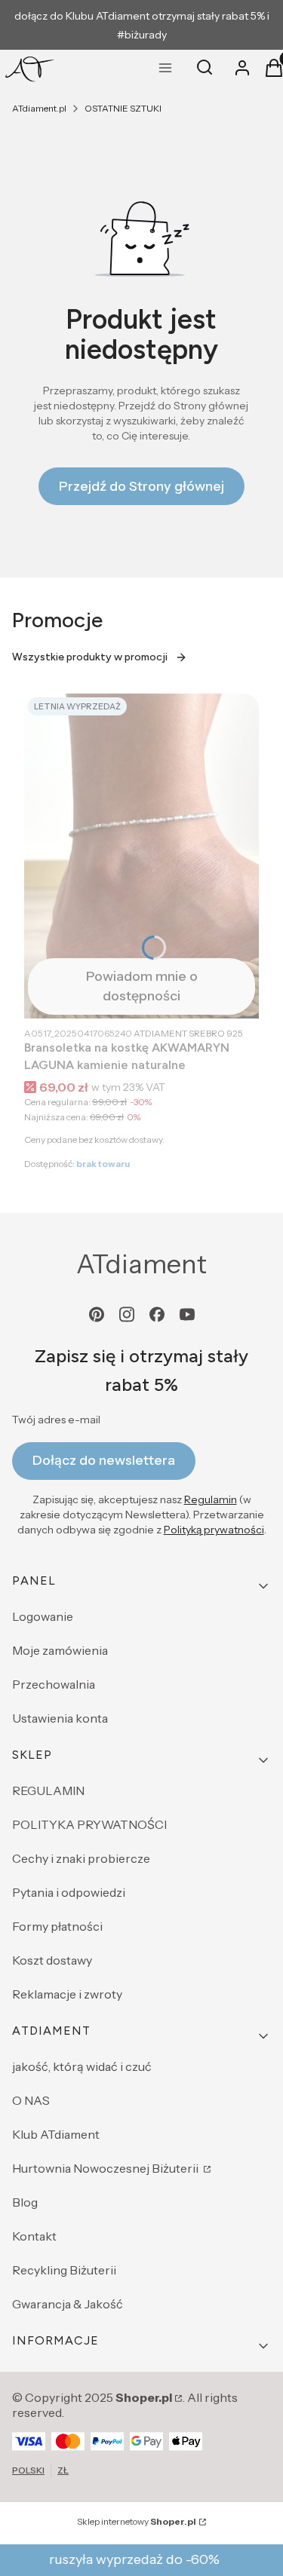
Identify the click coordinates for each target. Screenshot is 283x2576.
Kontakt (34, 2236)
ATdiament (141, 1264)
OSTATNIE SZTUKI (123, 108)
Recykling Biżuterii (64, 2270)
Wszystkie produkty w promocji (90, 657)
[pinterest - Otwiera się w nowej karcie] (97, 1314)
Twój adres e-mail (56, 1420)
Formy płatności (57, 1926)
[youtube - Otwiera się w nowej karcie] (187, 1314)
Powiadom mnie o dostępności (142, 986)
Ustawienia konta (60, 1718)
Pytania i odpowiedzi (69, 1892)
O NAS (31, 2100)
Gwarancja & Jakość (68, 2304)
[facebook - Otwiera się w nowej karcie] (157, 1314)
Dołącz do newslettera (104, 1460)
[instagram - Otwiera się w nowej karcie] (127, 1314)
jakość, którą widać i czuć (82, 2066)
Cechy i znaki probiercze (81, 1858)
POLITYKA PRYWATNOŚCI (89, 1824)
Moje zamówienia (60, 1650)
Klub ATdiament (56, 2134)
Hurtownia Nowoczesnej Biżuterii (106, 2168)
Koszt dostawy (52, 1960)
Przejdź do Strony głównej (141, 486)
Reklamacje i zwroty (67, 1994)
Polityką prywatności (214, 1530)
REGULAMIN (48, 1790)
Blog (25, 2202)
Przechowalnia (54, 1684)
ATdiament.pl (39, 108)
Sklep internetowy (137, 2521)
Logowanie (43, 1616)
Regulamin (211, 1499)
